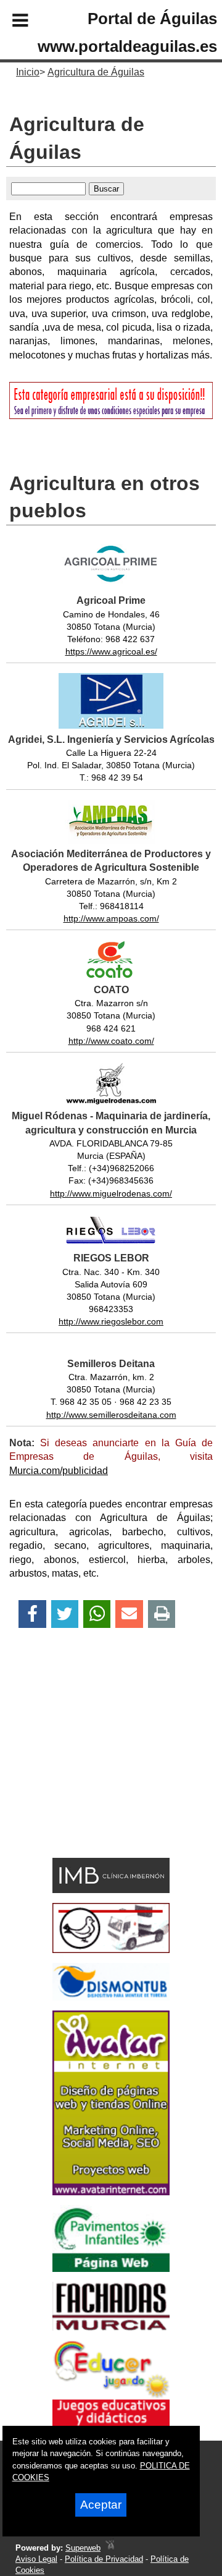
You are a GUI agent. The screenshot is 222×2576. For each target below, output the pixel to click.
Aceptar (101, 2505)
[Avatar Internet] (111, 2192)
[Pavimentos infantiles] (111, 2269)
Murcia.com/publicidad (59, 1471)
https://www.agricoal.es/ (111, 651)
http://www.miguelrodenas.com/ (111, 1193)
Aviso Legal (36, 2559)
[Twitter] (65, 1614)
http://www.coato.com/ (111, 1041)
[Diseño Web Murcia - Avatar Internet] (110, 2548)
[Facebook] (32, 1614)
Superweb (83, 2548)
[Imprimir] (162, 1614)
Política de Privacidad (104, 2559)
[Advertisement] (93, 1765)
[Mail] (129, 1614)
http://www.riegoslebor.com (111, 1321)
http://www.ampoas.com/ (111, 918)
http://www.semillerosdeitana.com (111, 1415)
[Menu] (10, 22)
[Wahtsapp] (97, 1614)
